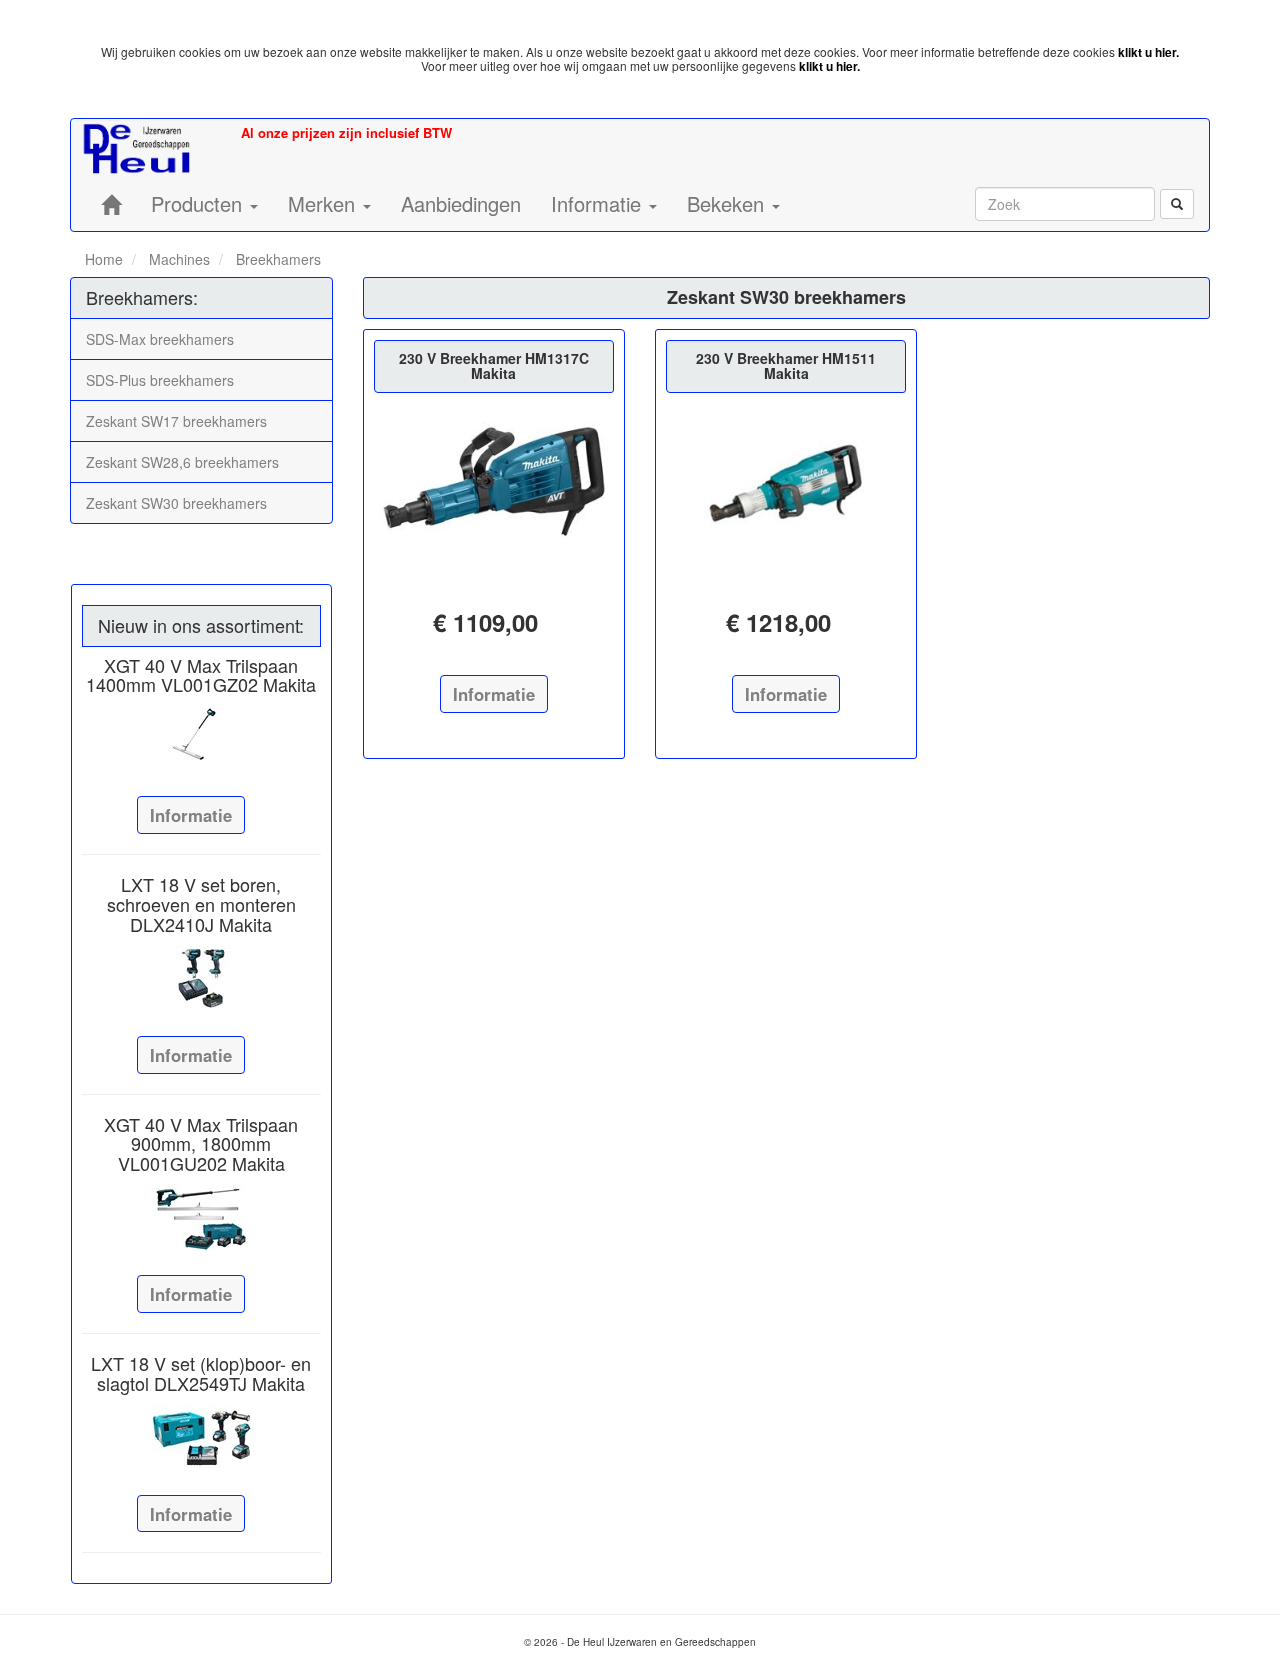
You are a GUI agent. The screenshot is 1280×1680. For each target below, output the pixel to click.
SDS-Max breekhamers (160, 339)
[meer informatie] (494, 483)
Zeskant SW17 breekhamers (176, 421)
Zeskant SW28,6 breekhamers (182, 462)
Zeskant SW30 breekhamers (176, 503)
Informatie (191, 815)
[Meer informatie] (201, 738)
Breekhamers (276, 259)
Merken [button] (324, 203)
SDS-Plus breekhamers (160, 380)
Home (104, 259)
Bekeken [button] (728, 203)
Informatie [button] (599, 203)
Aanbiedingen (461, 203)
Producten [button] (199, 203)
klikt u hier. (1148, 52)
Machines (177, 259)
